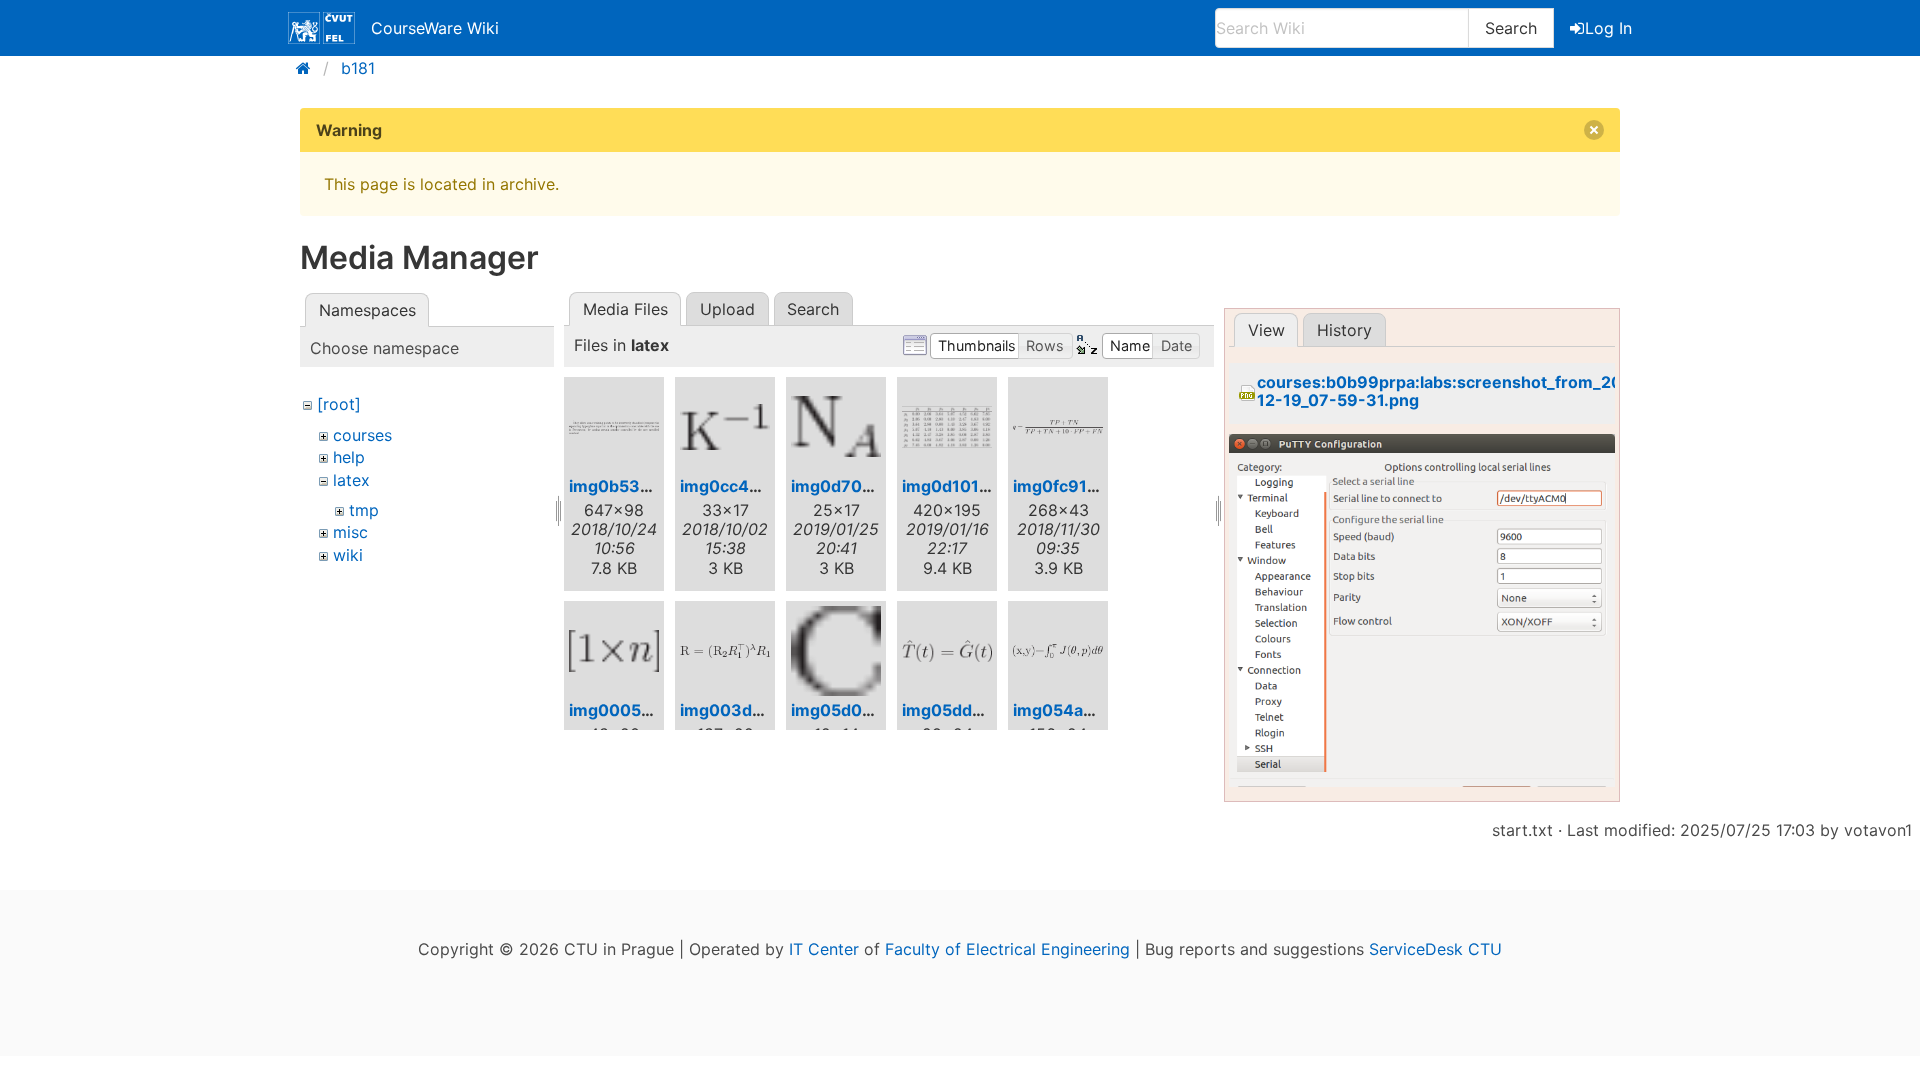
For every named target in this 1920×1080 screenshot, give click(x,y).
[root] (339, 404)
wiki (348, 555)
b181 (358, 68)
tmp (364, 510)
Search (1511, 28)
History (1344, 330)
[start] (309, 68)
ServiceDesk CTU (1435, 949)
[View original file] (1422, 623)
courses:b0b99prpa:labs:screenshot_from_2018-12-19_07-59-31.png (1453, 391)
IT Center (824, 949)
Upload (727, 309)
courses (362, 435)
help (349, 457)
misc (350, 532)
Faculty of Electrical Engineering (1007, 949)
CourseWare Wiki (435, 28)
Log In (1608, 28)
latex (351, 480)
